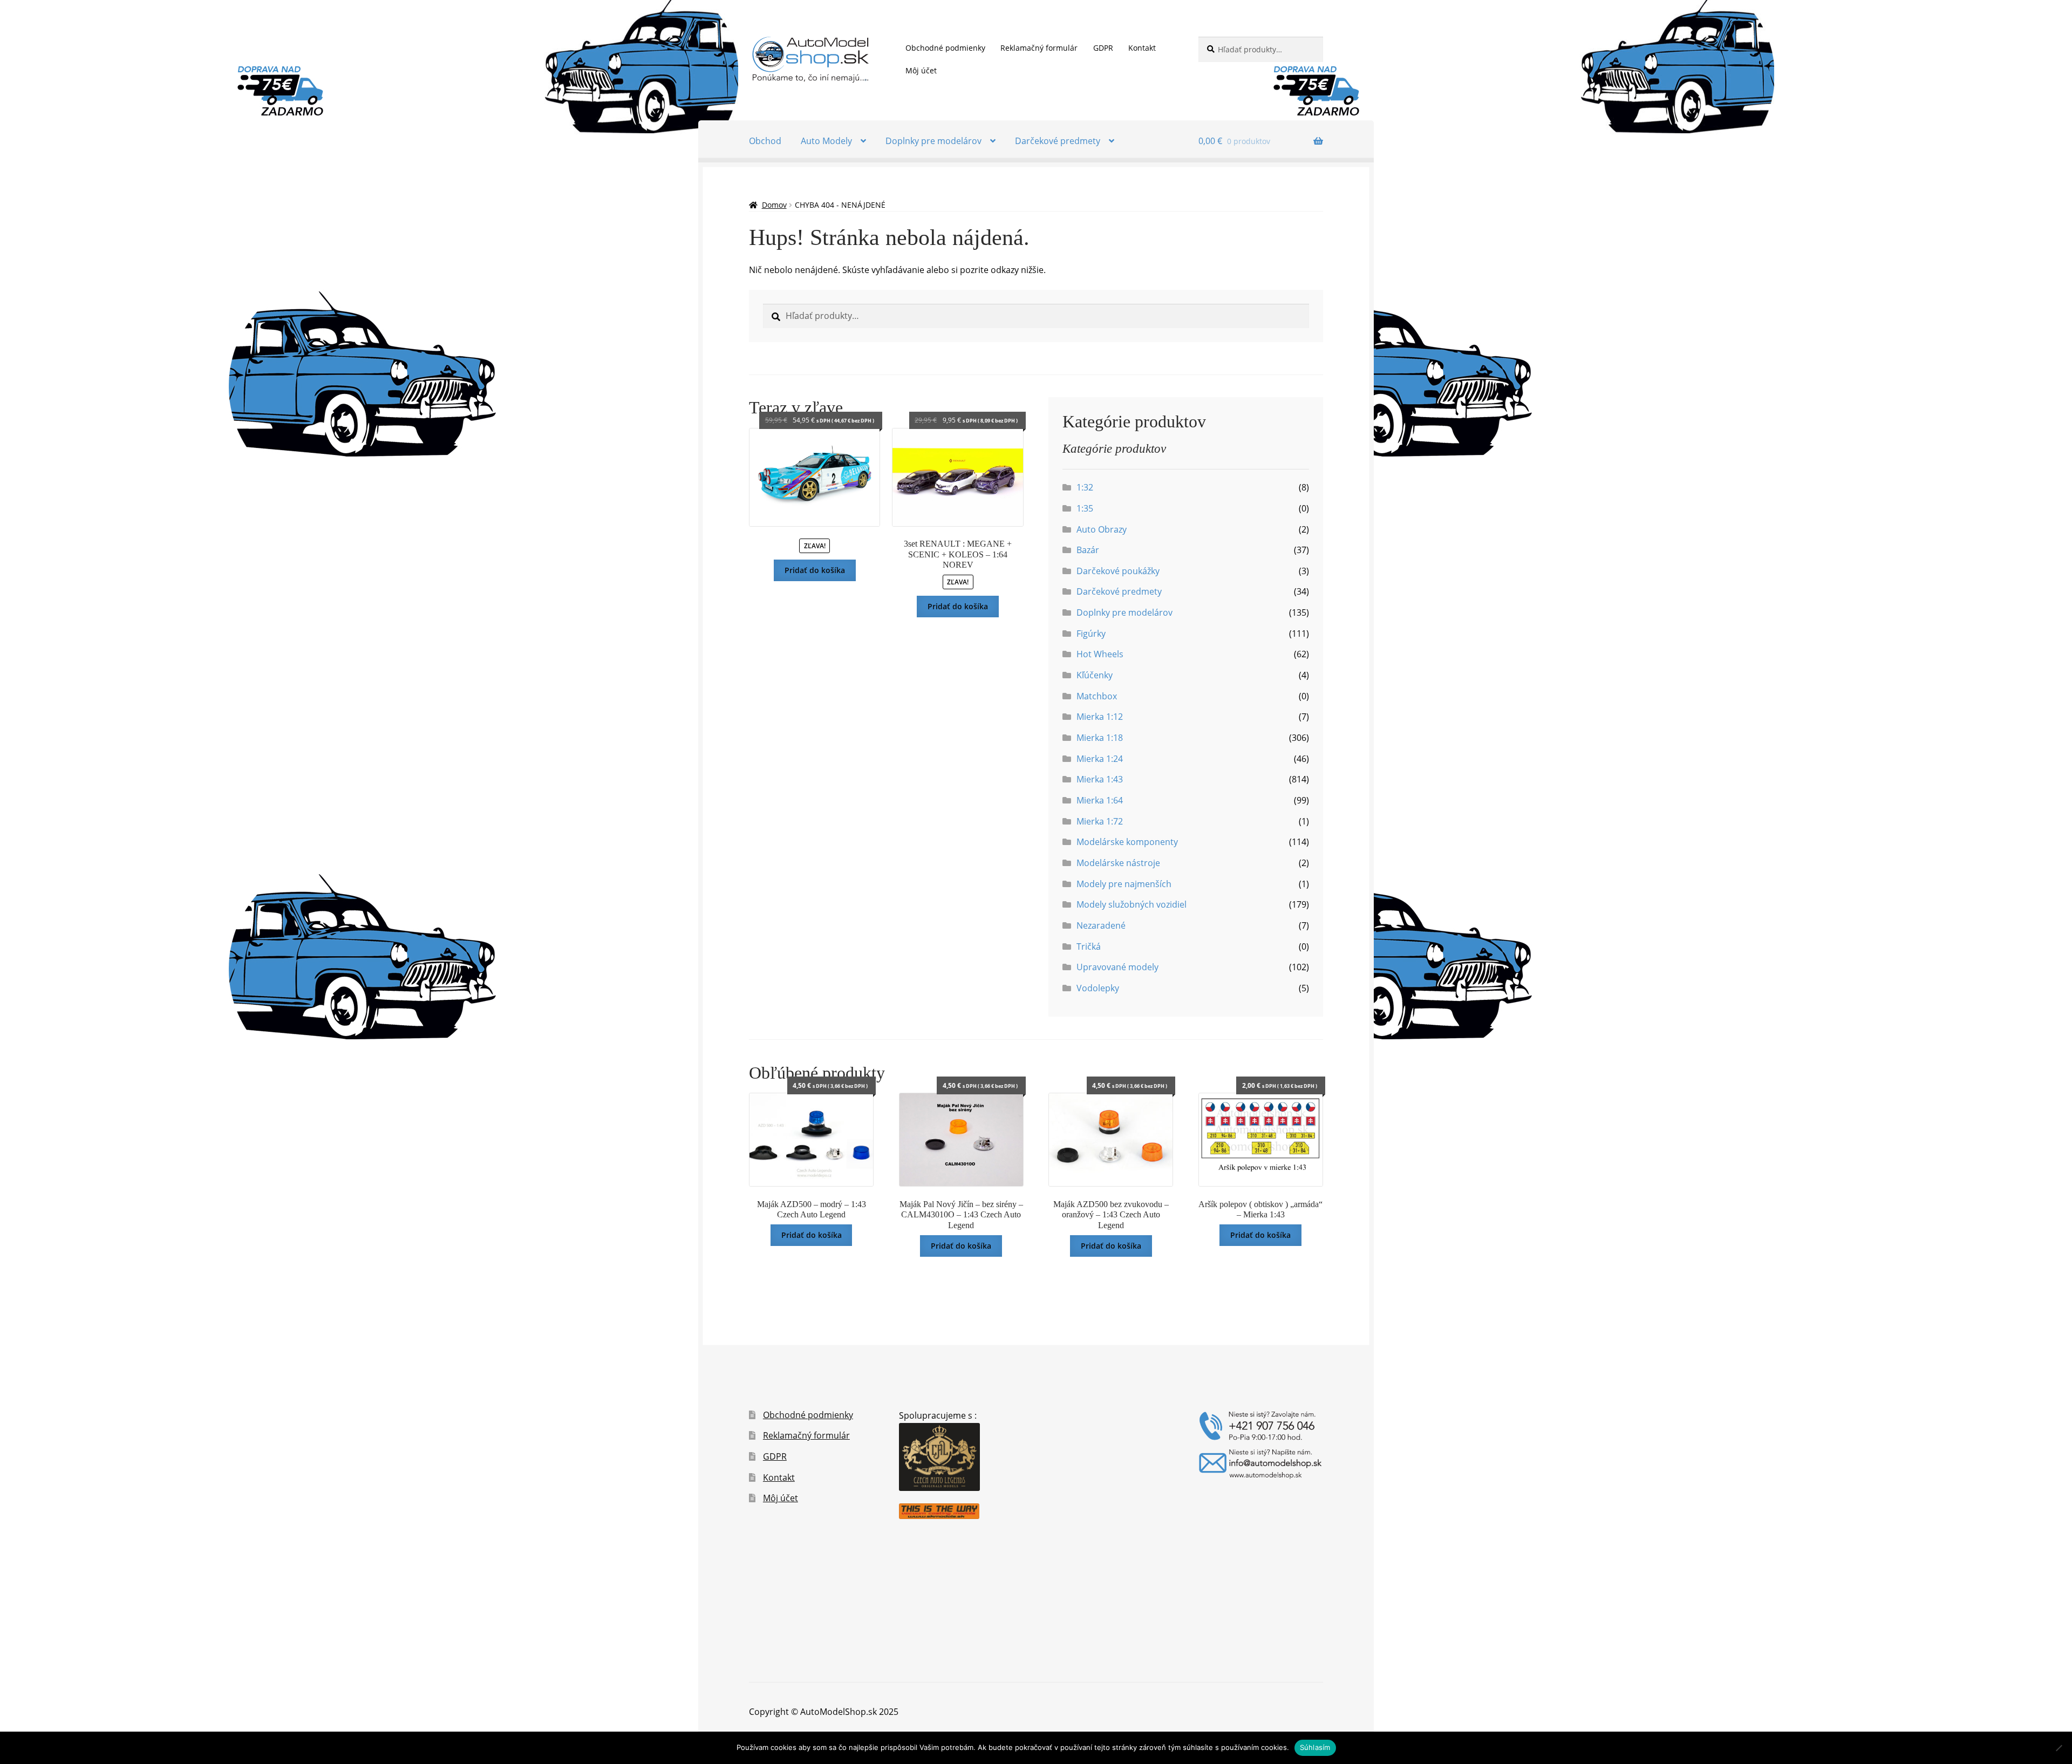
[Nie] (2059, 1748)
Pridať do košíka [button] (815, 570)
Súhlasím (1315, 1747)
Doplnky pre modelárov (933, 141)
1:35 (1085, 508)
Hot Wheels (1100, 654)
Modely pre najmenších (1124, 884)
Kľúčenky (1095, 675)
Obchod (765, 141)
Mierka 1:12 (1100, 717)
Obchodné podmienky (945, 48)
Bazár (1088, 550)
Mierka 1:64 (1100, 800)
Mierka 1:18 (1100, 738)
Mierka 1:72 (1100, 821)
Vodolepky (1098, 988)
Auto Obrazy (1102, 529)
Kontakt (1142, 48)
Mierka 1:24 (1100, 759)
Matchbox (1097, 696)
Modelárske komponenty (1127, 842)
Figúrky (1091, 634)
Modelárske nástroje (1118, 863)
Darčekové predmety (1058, 141)
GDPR (1103, 48)
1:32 (1085, 487)
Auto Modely (826, 141)
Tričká (1089, 946)
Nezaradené (1101, 925)
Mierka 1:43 (1100, 779)
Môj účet (921, 70)
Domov (774, 205)
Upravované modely (1117, 967)
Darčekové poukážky (1118, 571)
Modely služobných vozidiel (1132, 904)
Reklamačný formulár (1039, 48)
